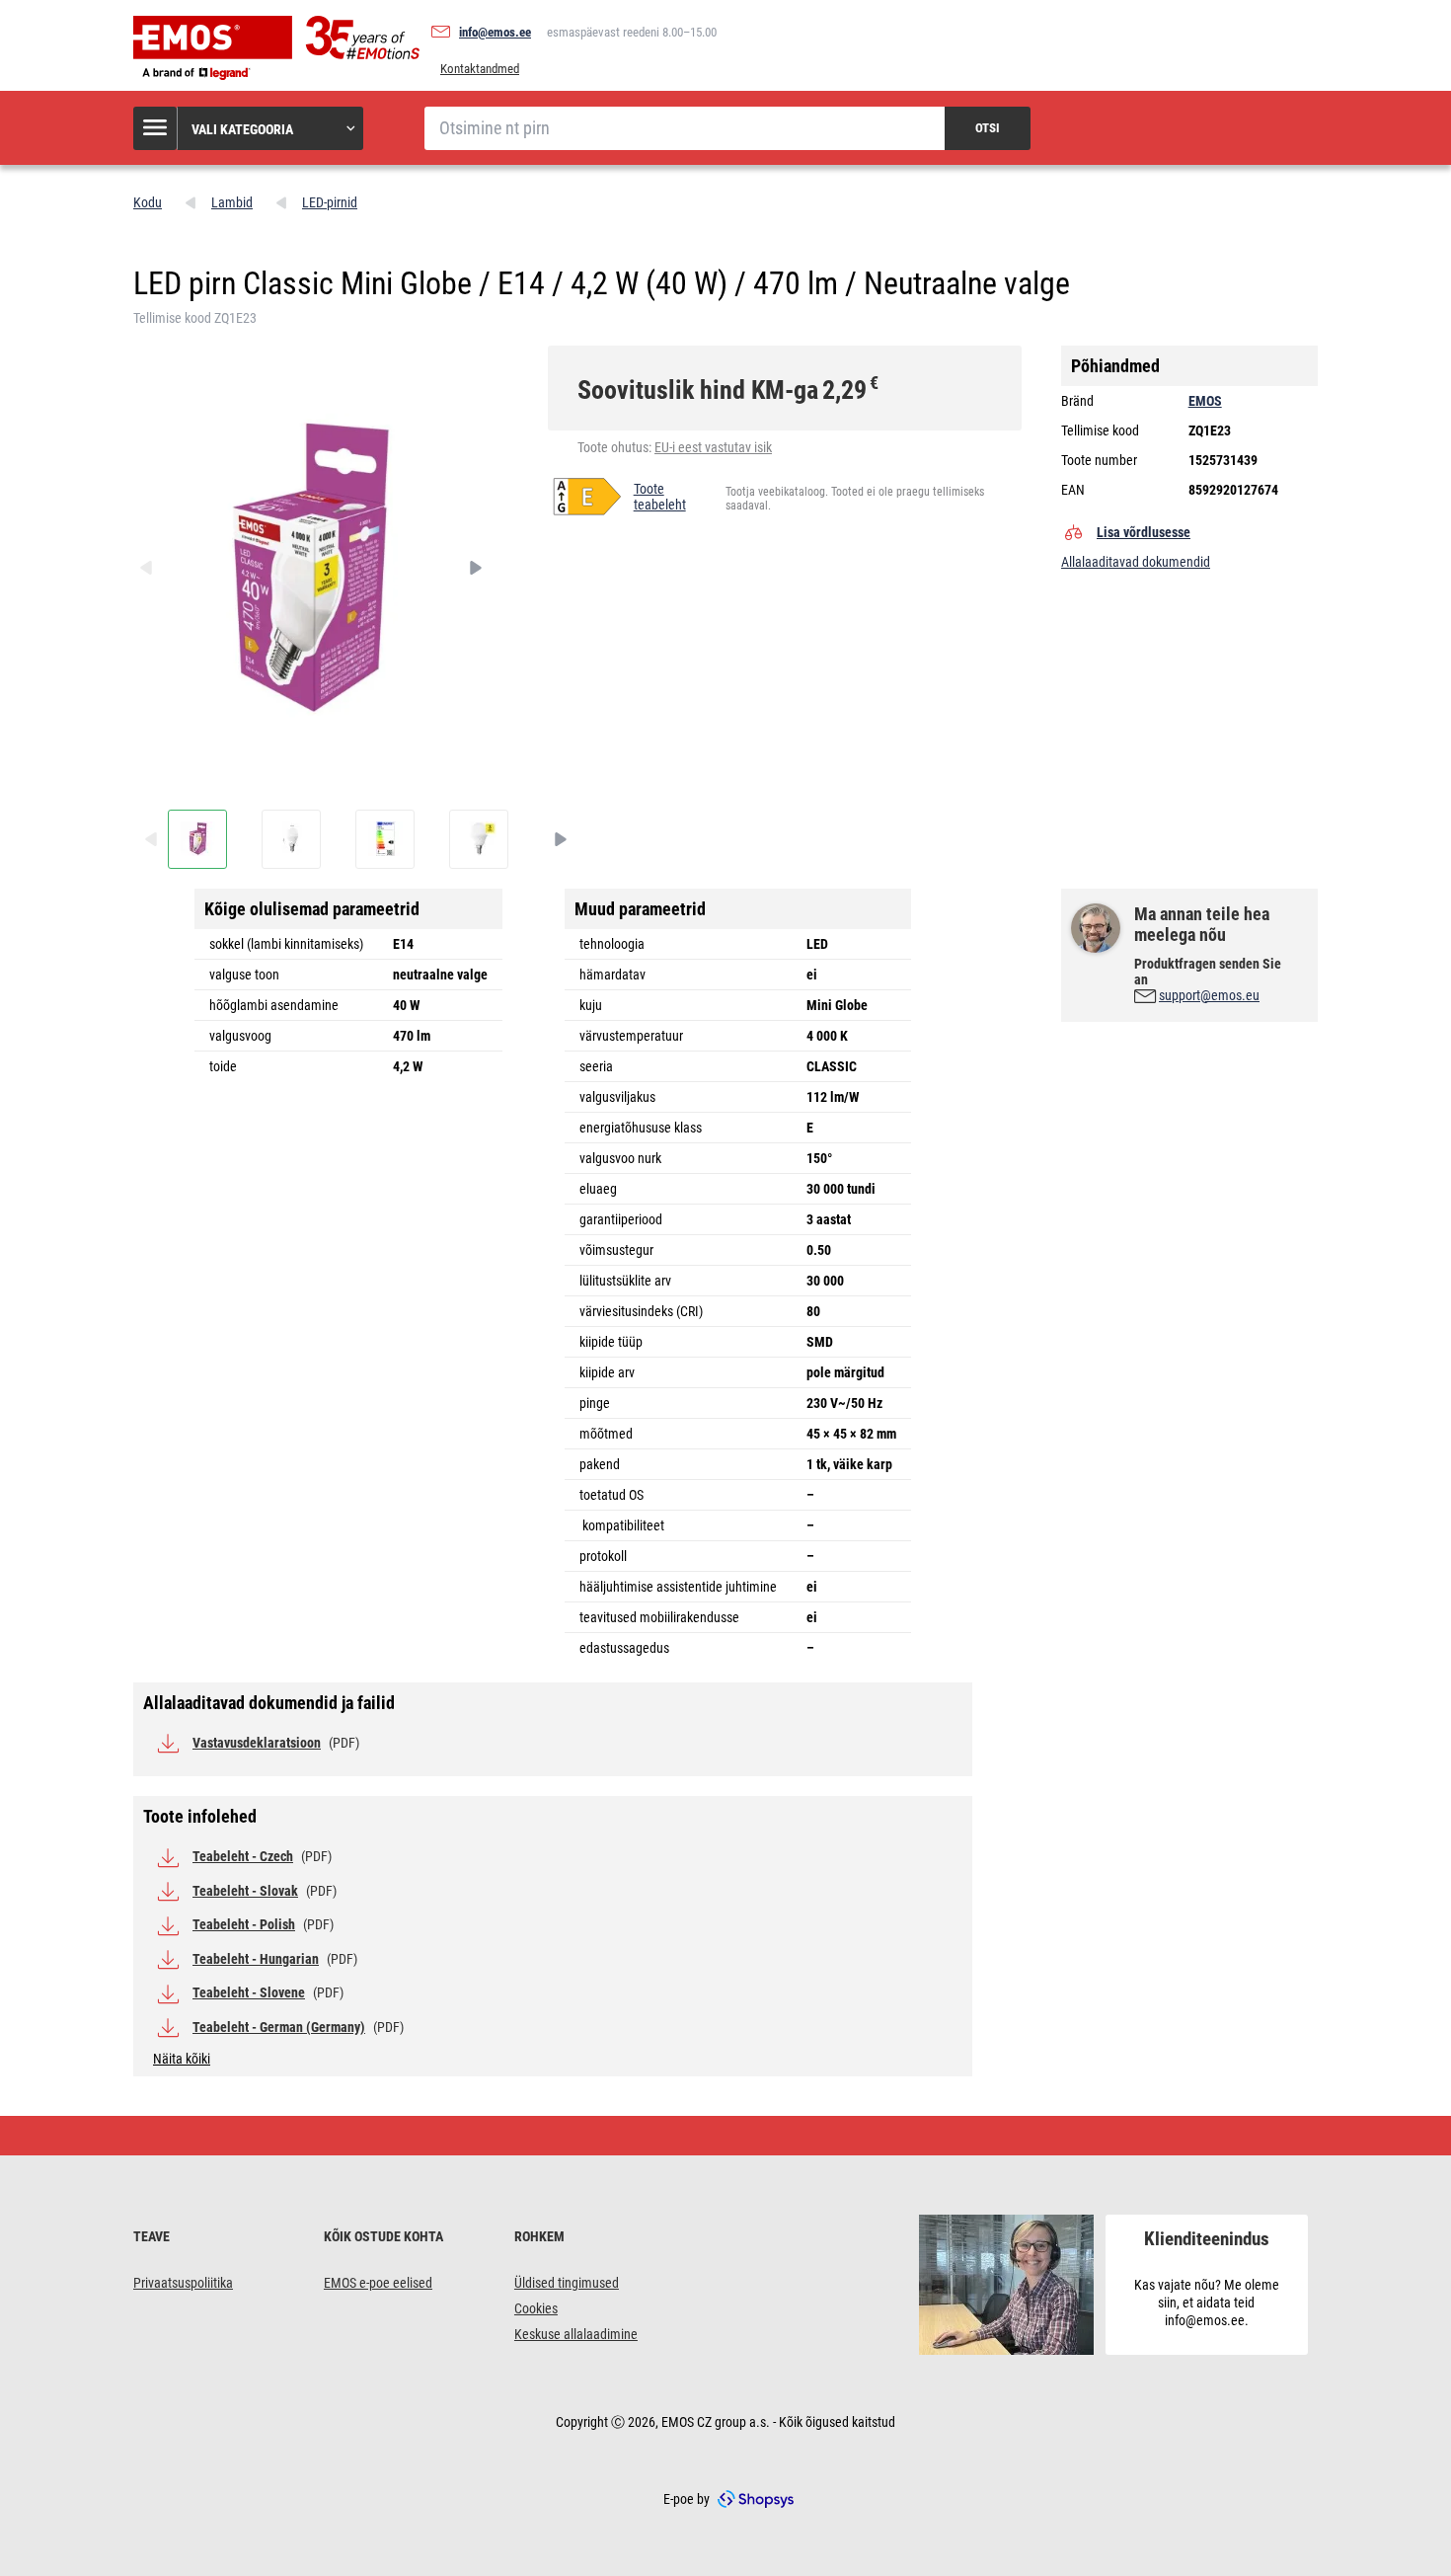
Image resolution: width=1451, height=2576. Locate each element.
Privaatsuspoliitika (183, 2283)
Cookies (536, 2308)
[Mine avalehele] (281, 48)
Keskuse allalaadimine (576, 2334)
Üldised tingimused (567, 2283)
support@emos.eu (1209, 995)
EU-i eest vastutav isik (713, 447)
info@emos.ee (495, 32)
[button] (249, 128)
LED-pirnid (330, 202)
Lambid (232, 202)
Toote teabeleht (660, 497)
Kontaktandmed (480, 69)
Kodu (148, 202)
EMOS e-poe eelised (378, 2283)
